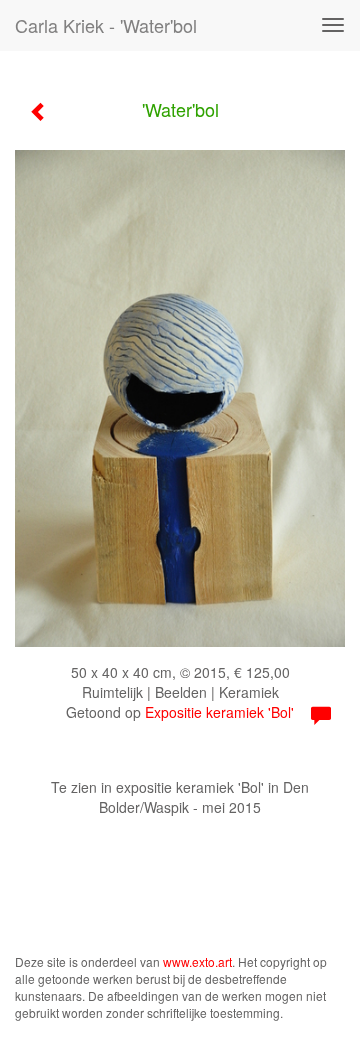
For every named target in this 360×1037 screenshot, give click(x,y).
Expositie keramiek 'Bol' (219, 712)
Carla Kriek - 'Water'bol (106, 25)
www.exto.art (197, 961)
